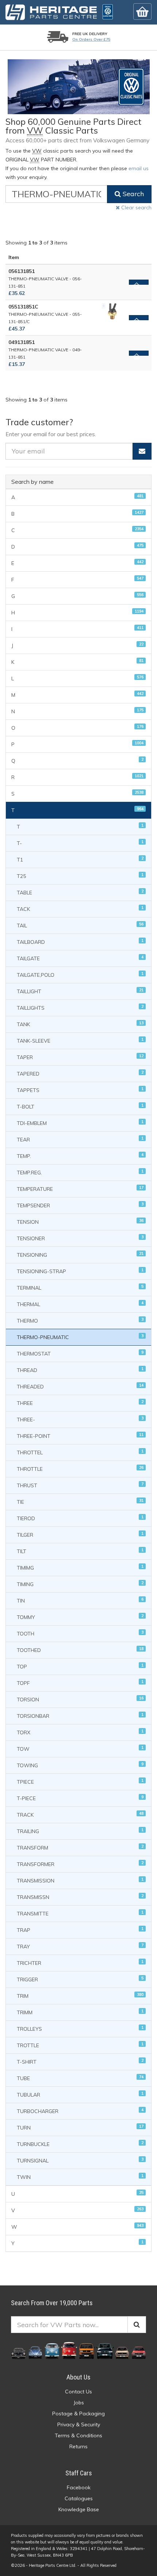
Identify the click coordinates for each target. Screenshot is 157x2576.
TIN (80, 1601)
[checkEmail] (142, 451)
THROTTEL (80, 1452)
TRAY (80, 1946)
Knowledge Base (79, 2509)
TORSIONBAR (80, 1716)
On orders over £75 (91, 39)
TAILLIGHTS (80, 1008)
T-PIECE (80, 1798)
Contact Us (78, 2392)
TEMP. (80, 1156)
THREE (80, 1403)
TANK (80, 1024)
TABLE (80, 892)
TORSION (80, 1699)
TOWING (80, 1765)
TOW (80, 1749)
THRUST (80, 1485)
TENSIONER (80, 1238)
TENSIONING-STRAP (80, 1271)
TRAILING (80, 1831)
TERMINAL (80, 1288)
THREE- (80, 1419)
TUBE (80, 2078)
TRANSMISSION (80, 1880)
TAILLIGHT (80, 991)
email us (139, 168)
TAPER (80, 1057)
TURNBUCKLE (80, 2144)
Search (132, 194)
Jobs (79, 2403)
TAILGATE (80, 958)
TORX (80, 1732)
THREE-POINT (80, 1436)
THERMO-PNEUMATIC (80, 1337)
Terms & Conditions (78, 2435)
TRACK (80, 1815)
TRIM (80, 1996)
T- (80, 843)
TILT (80, 1551)
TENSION (80, 1222)
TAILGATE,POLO (80, 975)
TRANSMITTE (80, 1913)
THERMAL (80, 1304)
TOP (80, 1666)
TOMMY (80, 1617)
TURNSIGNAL (80, 2160)
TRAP (80, 1930)
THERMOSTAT (80, 1354)
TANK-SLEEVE (80, 1041)
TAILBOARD (80, 942)
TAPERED (80, 1074)
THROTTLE (80, 1469)
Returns (78, 2446)
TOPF (80, 1683)
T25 (80, 876)
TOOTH (80, 1633)
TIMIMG (80, 1568)
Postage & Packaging (78, 2414)
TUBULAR (80, 2095)
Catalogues (79, 2498)
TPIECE (80, 1782)
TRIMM (80, 2012)
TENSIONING (80, 1255)
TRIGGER (80, 1979)
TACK (80, 909)
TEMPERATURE (80, 1189)
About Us (78, 2377)
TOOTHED (80, 1650)
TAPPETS (80, 1090)
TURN (80, 2128)
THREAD (80, 1370)
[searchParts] (137, 2325)
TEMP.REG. (80, 1172)
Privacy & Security (79, 2424)
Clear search (136, 207)
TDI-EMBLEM (80, 1123)
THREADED (80, 1386)
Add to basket (139, 282)
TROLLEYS (80, 2029)
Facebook (79, 2487)
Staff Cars (79, 2473)
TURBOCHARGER (80, 2111)
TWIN (80, 2177)
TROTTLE (80, 2045)
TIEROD (80, 1518)
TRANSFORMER (80, 1864)
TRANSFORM (80, 1848)
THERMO (80, 1321)
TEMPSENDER (80, 1205)
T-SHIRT (80, 2062)
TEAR (80, 1139)
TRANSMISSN (80, 1897)
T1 (80, 859)
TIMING (80, 1584)
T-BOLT (80, 1106)
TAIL (80, 925)
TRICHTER (80, 1963)
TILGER (80, 1535)
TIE (80, 1502)
